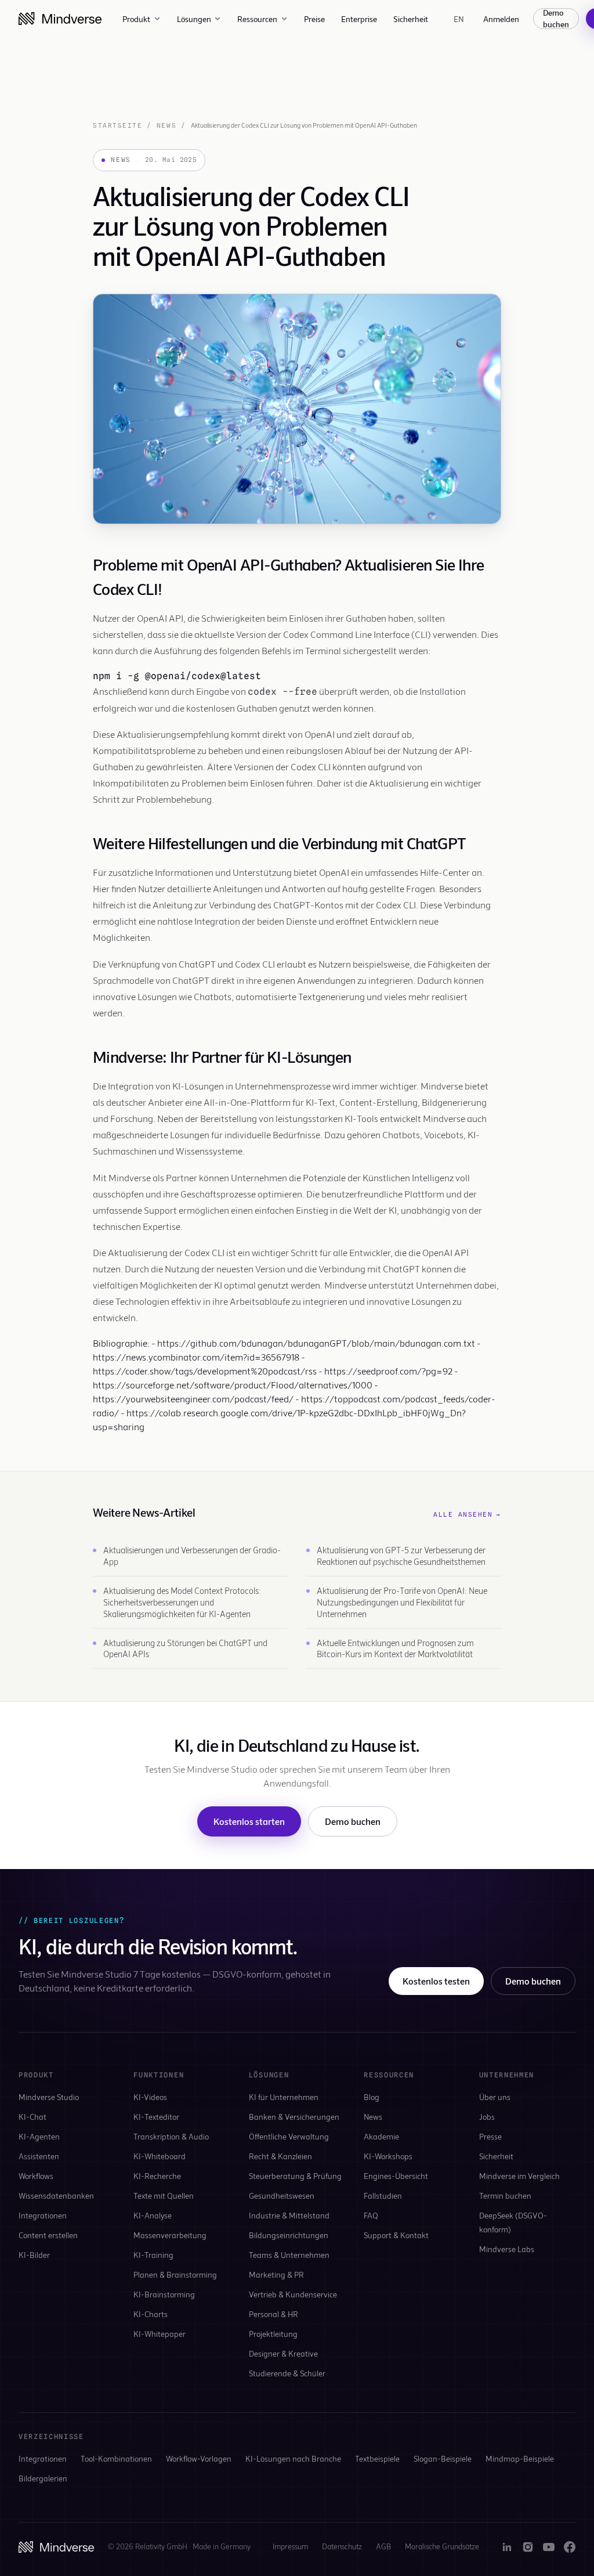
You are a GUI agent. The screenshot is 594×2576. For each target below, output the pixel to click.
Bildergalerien (43, 2478)
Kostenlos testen (436, 1981)
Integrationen (43, 2215)
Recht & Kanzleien (280, 2156)
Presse (490, 2136)
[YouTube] (549, 2547)
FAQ (371, 2215)
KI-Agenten (39, 2136)
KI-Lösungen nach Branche (293, 2458)
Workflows (36, 2176)
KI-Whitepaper (160, 2334)
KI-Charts (151, 2314)
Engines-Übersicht (396, 2176)
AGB (383, 2546)
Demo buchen (556, 19)
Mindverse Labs (507, 2249)
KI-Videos (150, 2097)
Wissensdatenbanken (56, 2196)
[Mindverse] (60, 19)
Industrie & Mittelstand (289, 2215)
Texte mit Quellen (164, 2196)
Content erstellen (48, 2235)
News (166, 125)
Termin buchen (505, 2196)
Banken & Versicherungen (294, 2117)
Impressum (290, 2546)
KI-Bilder (34, 2255)
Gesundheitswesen (282, 2196)
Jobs (487, 2117)
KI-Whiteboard (160, 2156)
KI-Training (153, 2255)
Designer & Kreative (283, 2353)
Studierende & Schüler (287, 2373)
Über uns (495, 2097)
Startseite (117, 125)
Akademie (381, 2136)
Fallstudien (383, 2196)
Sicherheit (411, 19)
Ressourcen (257, 19)
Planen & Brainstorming (175, 2274)
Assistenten (39, 2156)
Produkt (136, 19)
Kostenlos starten (249, 1821)
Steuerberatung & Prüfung (295, 2176)
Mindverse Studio (49, 2097)
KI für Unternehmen (284, 2097)
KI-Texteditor (156, 2117)
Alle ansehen (467, 1514)
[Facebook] (570, 2547)
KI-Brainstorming (164, 2294)
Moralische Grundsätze (442, 2546)
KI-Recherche (157, 2176)
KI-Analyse (153, 2215)
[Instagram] (528, 2547)
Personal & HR (274, 2314)
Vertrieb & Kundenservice (293, 2294)
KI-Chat (32, 2117)
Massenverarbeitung (170, 2235)
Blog (372, 2097)
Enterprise (359, 19)
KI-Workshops (388, 2156)
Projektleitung (273, 2334)
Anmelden (501, 19)
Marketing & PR (276, 2274)
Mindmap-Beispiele (520, 2458)
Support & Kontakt (396, 2235)
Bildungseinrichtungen (289, 2235)
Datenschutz (342, 2546)
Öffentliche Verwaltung (289, 2136)
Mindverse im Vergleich (519, 2176)
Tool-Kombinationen (116, 2458)
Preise (314, 19)
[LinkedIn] (507, 2547)
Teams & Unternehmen (289, 2255)
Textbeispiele (377, 2458)
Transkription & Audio (171, 2136)
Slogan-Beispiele (443, 2458)
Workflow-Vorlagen (199, 2458)
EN (459, 19)
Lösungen (194, 19)
